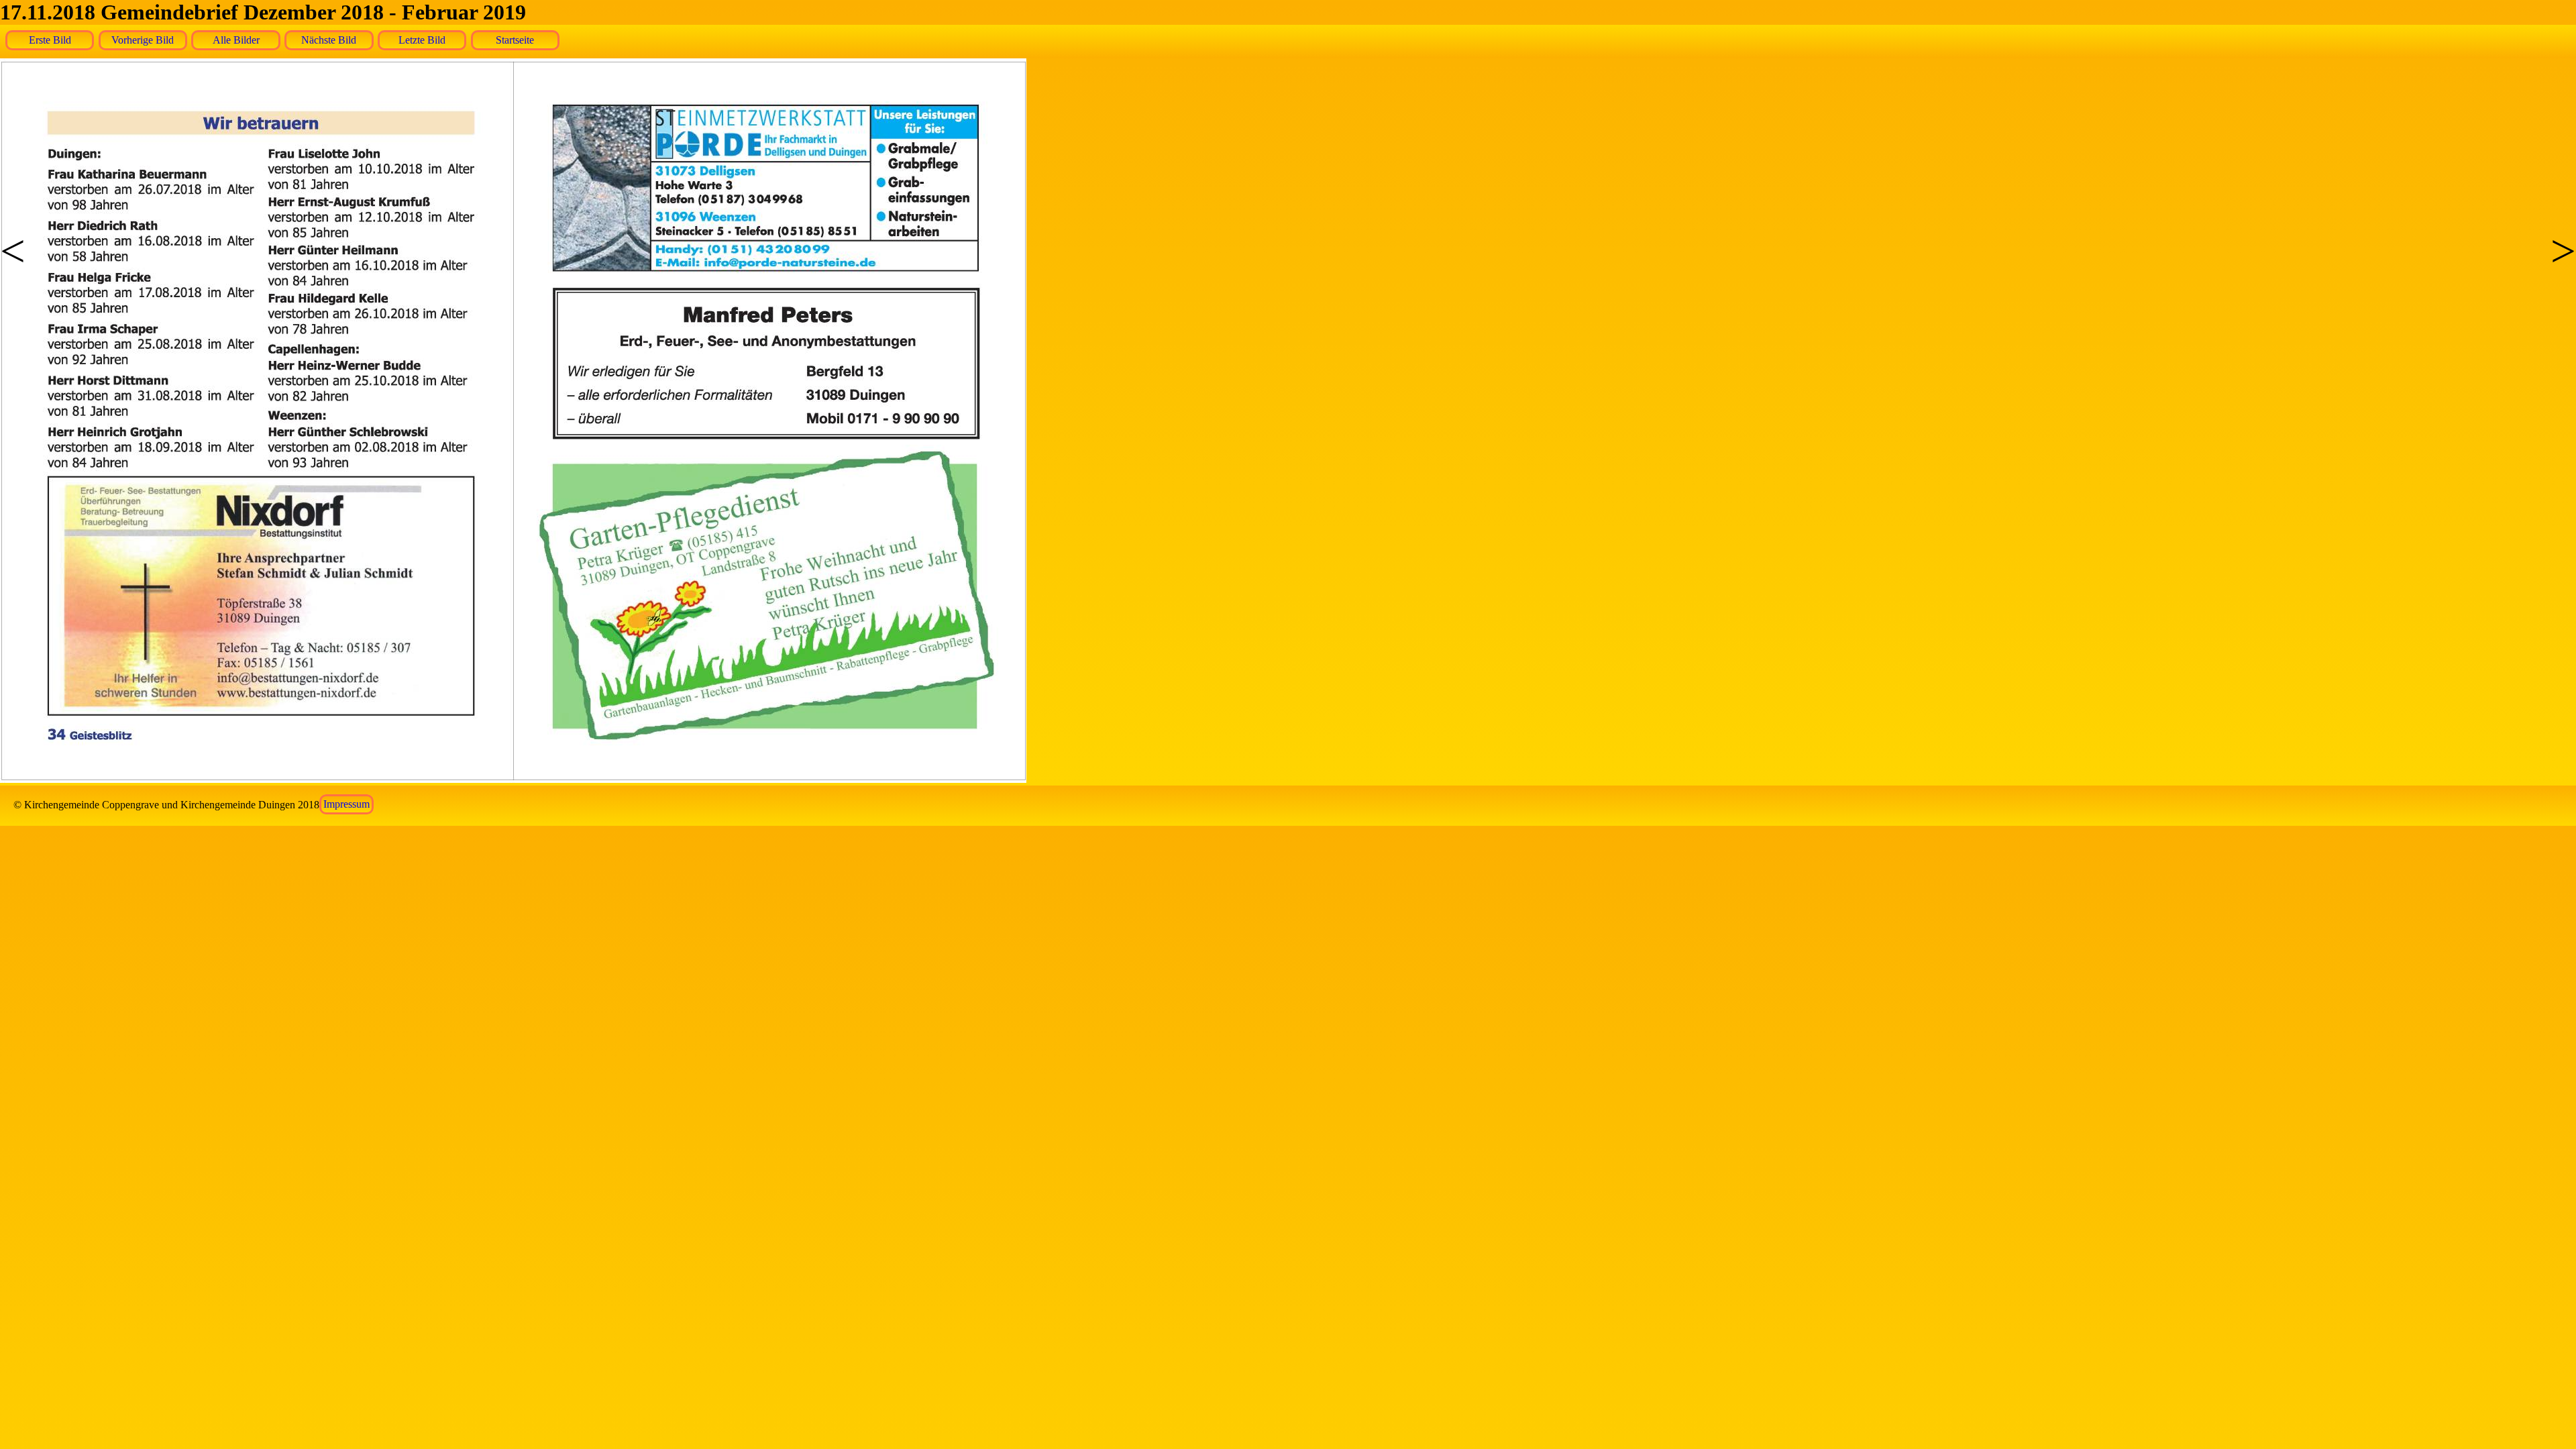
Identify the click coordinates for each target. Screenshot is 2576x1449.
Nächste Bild (329, 40)
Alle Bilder (236, 40)
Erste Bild (50, 40)
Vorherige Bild (143, 40)
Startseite (515, 40)
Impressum (346, 805)
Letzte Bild (422, 40)
